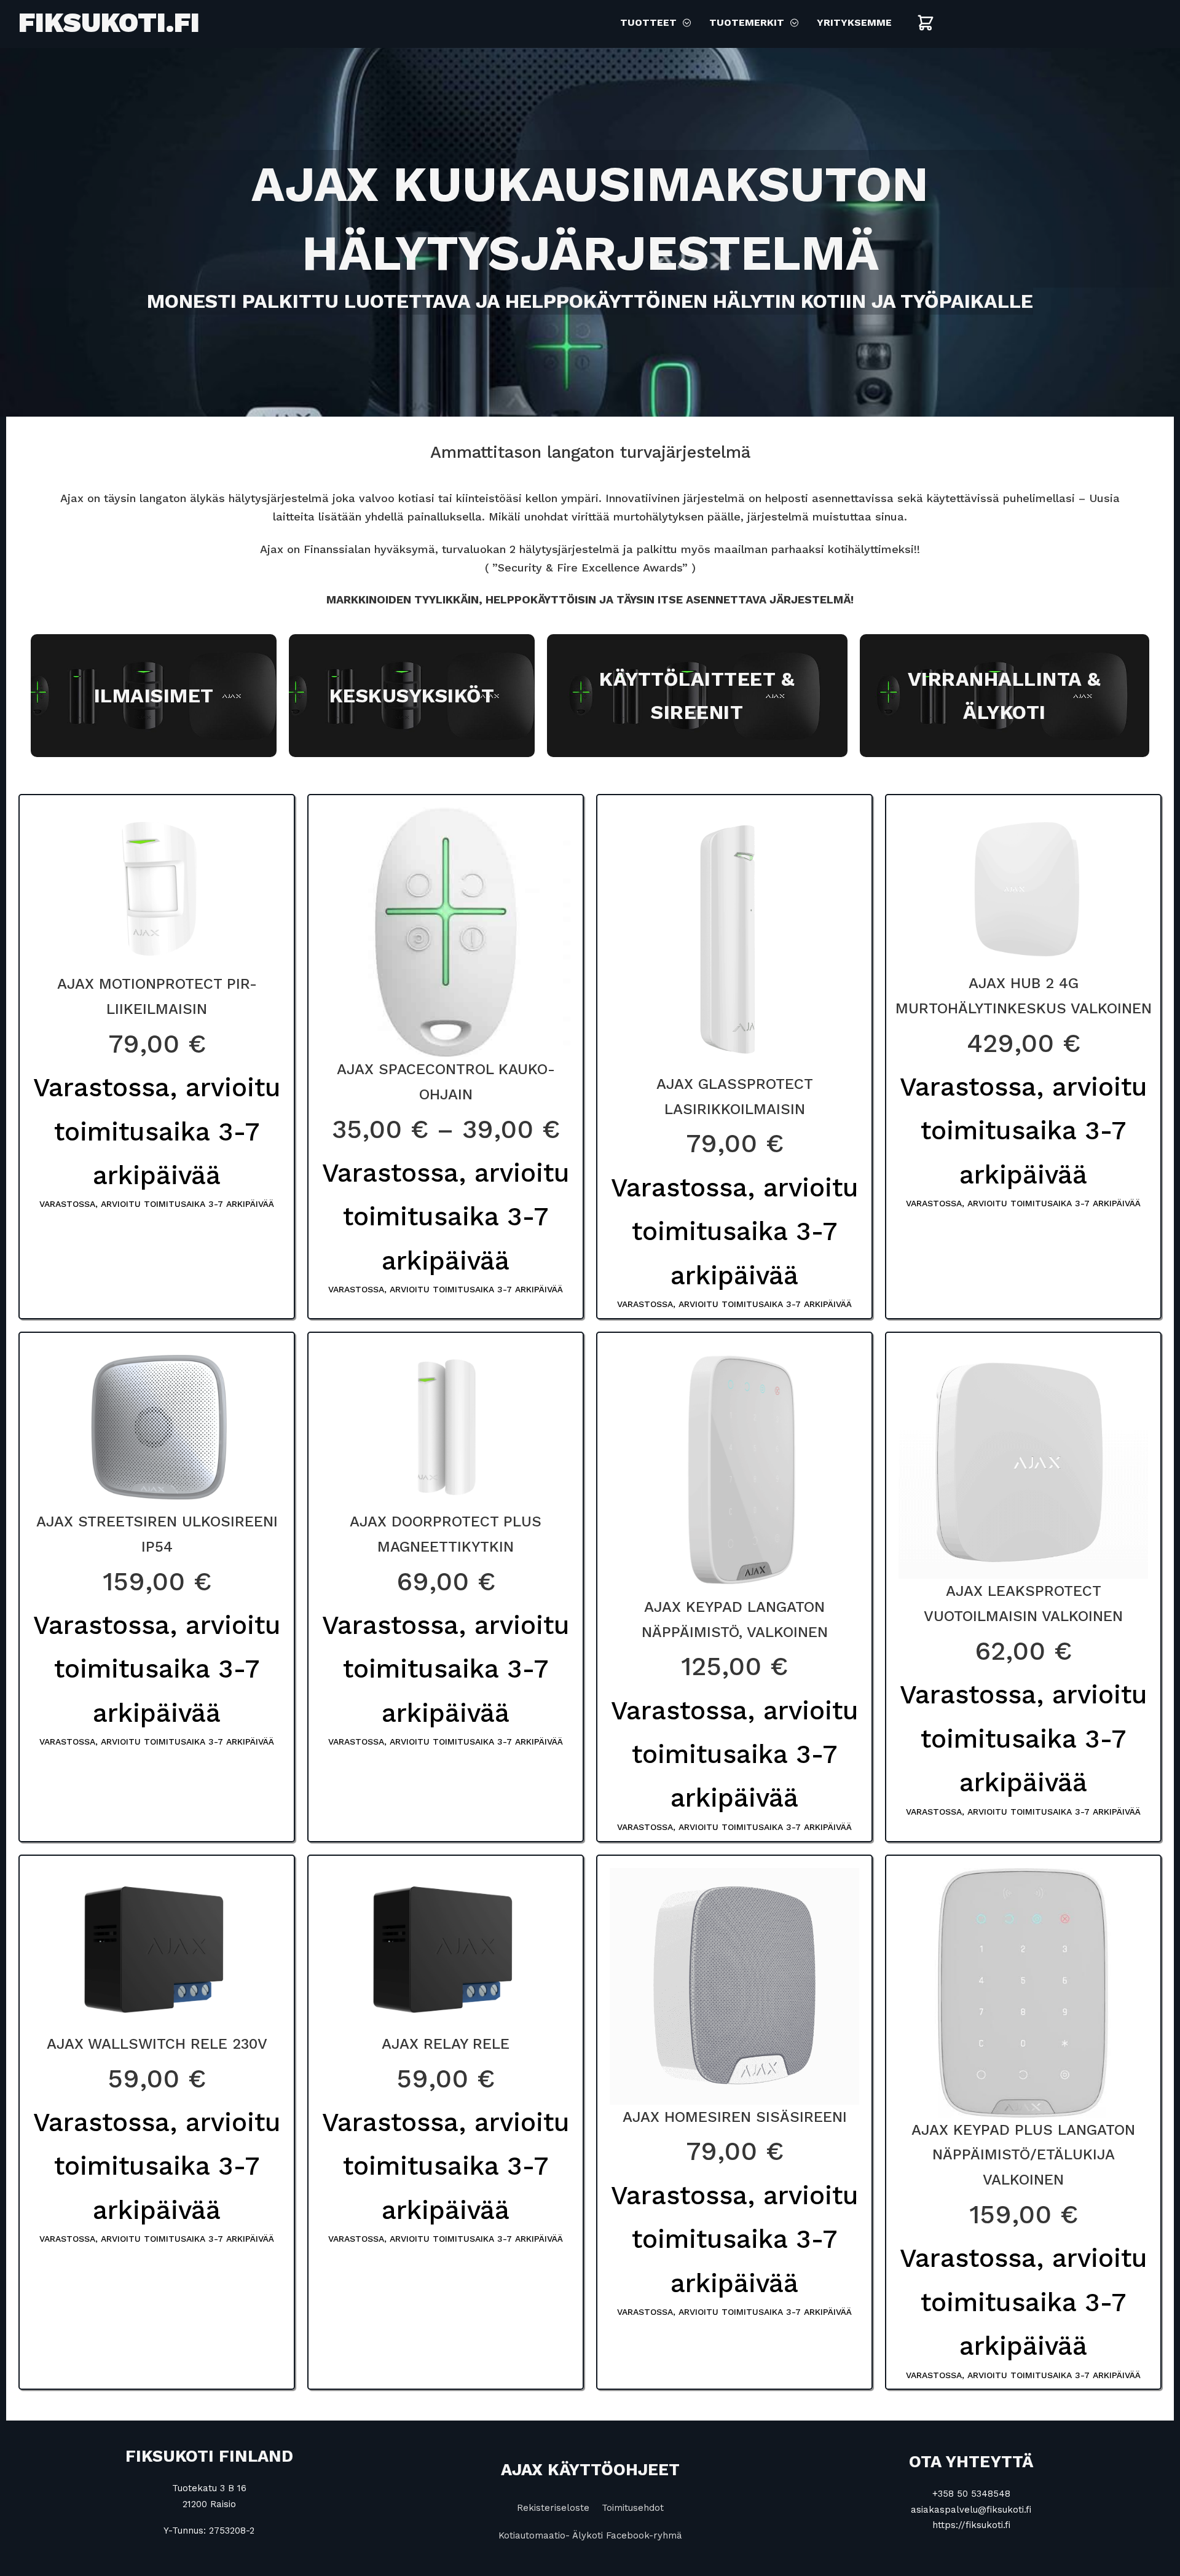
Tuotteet (648, 22)
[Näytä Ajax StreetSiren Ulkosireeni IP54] (157, 1426)
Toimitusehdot (633, 2508)
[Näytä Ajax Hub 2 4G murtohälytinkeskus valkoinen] (1023, 888)
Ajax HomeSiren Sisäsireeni (735, 2117)
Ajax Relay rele (446, 2044)
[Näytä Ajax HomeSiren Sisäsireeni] (734, 1985)
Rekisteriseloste (553, 2508)
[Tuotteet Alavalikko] (687, 23)
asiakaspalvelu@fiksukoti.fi (971, 2510)
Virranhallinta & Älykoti (1005, 696)
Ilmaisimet (154, 696)
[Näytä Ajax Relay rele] (446, 1949)
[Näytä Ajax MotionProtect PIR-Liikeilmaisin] (157, 889)
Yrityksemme (854, 22)
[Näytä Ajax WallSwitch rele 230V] (157, 1949)
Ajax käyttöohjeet (590, 2470)
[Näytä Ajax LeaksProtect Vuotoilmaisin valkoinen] (1023, 1461)
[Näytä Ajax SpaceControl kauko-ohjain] (446, 931)
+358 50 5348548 (971, 2494)
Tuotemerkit (747, 22)
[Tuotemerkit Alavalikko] (794, 23)
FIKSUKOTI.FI (109, 22)
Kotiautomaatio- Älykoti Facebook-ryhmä (590, 2535)
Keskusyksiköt (412, 696)
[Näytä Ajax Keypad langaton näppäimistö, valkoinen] (734, 1469)
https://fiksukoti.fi (971, 2525)
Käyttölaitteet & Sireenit (697, 696)
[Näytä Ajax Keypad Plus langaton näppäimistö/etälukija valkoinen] (1023, 1992)
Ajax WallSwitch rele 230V (157, 2044)
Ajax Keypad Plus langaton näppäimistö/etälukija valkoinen (1023, 2155)
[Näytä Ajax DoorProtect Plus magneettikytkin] (446, 1426)
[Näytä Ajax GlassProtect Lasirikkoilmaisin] (734, 938)
